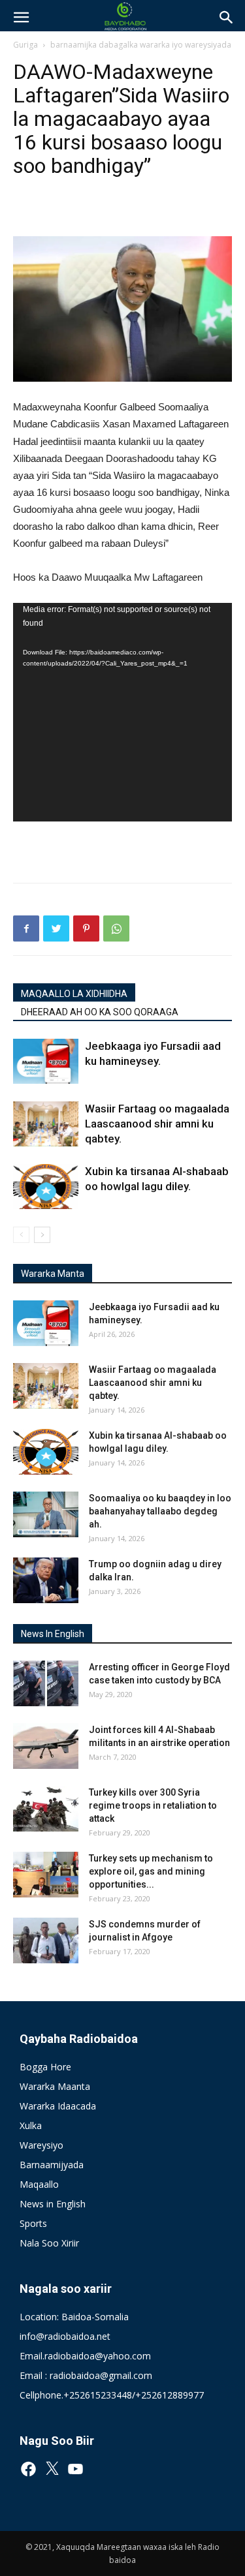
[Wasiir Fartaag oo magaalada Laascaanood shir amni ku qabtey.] (46, 1124)
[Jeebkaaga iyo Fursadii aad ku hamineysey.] (46, 1061)
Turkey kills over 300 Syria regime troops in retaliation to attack (153, 1805)
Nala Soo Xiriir (49, 2243)
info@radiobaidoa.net (65, 2336)
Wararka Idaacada (58, 2106)
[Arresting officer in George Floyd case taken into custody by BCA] (46, 1683)
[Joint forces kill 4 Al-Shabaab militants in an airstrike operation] (46, 1746)
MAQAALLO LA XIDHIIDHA (74, 994)
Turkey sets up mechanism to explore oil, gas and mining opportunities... (151, 1871)
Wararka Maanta (55, 2086)
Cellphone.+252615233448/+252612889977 (112, 2395)
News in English (53, 2204)
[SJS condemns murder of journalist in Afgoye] (46, 1940)
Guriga (25, 45)
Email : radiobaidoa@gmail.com (86, 2375)
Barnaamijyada (52, 2165)
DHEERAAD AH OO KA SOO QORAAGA (100, 1012)
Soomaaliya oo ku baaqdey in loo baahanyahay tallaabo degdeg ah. (160, 1511)
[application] (122, 712)
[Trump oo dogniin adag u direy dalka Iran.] (46, 1580)
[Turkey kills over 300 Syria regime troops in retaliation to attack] (46, 1809)
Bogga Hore (45, 2067)
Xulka (31, 2125)
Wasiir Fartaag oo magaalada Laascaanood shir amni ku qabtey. (157, 1124)
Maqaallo (39, 2184)
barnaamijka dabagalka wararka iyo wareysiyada (141, 45)
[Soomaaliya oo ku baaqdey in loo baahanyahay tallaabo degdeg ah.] (46, 1514)
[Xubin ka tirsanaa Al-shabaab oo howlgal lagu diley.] (46, 1187)
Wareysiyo (41, 2145)
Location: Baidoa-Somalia (74, 2317)
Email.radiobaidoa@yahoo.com (85, 2356)
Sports (33, 2223)
